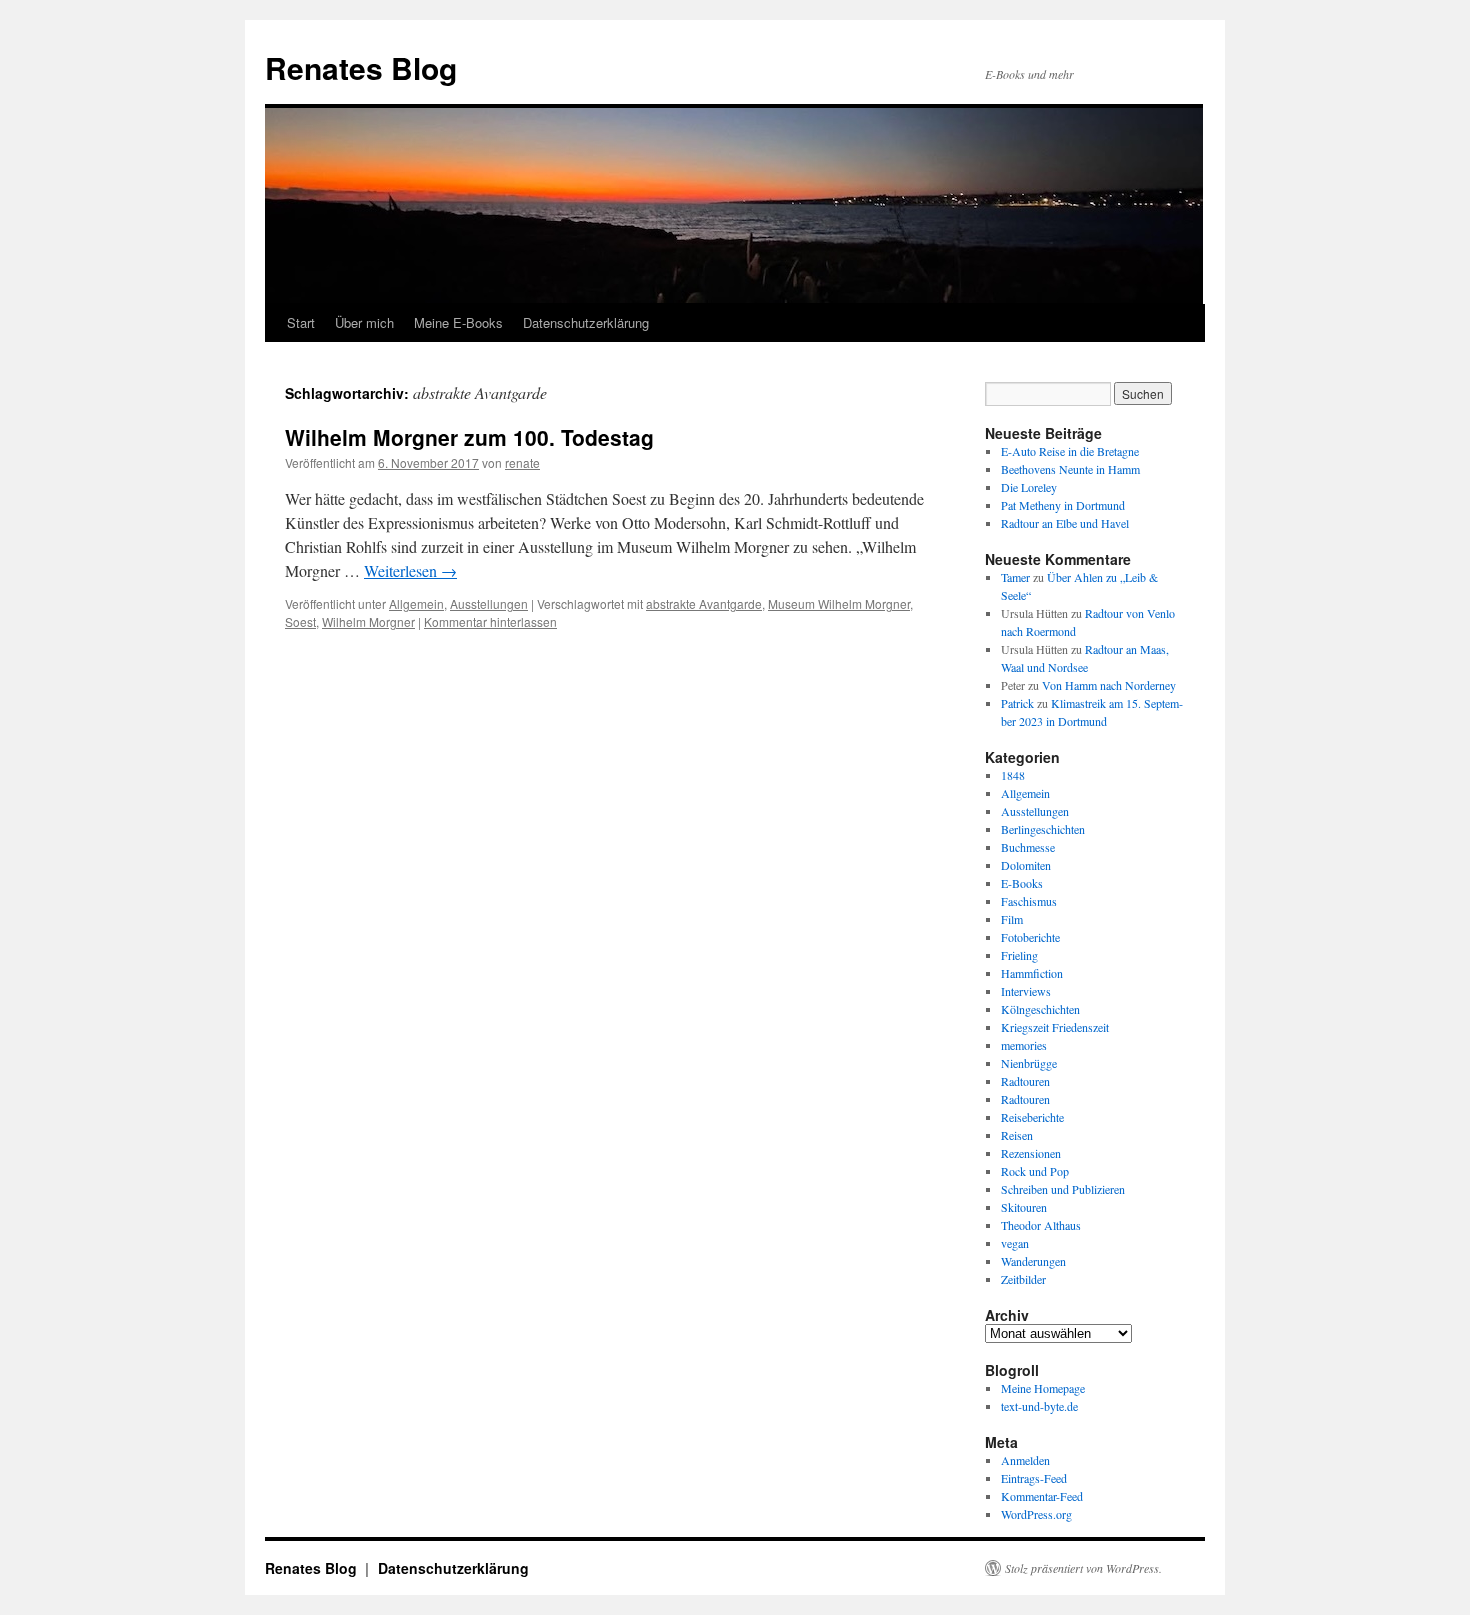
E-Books (1022, 883)
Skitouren (1024, 1207)
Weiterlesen (410, 570)
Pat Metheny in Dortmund (1063, 505)
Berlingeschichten (1043, 829)
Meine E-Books (458, 322)
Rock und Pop (1035, 1171)
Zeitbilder (1023, 1279)
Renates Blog (361, 67)
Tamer (1015, 577)
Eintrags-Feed (1034, 1478)
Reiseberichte (1032, 1117)
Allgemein (416, 603)
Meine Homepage (1043, 1388)
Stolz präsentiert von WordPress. (1083, 1568)
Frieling (1019, 955)
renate (522, 462)
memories (1024, 1045)
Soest (300, 621)
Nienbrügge (1029, 1063)
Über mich (364, 322)
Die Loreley (1029, 487)
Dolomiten (1026, 865)
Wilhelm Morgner (368, 621)
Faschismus (1029, 901)
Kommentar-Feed (1042, 1496)
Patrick (1017, 703)
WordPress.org (1036, 1514)
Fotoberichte (1030, 937)
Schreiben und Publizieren (1063, 1189)
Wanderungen (1033, 1261)
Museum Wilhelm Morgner (839, 603)
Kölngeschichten (1040, 1009)
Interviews (1026, 991)
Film (1012, 919)
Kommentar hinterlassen (490, 621)
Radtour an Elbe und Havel (1065, 523)
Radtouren (1025, 1081)
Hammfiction (1032, 973)
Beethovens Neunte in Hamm (1070, 469)
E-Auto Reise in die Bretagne (1070, 451)
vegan (1015, 1243)
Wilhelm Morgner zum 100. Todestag (469, 437)
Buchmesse (1028, 847)
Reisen (1017, 1135)
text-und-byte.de (1039, 1406)
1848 (1013, 775)
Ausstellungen (489, 603)
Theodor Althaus (1041, 1225)
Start (301, 322)
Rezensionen (1031, 1153)
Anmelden (1025, 1460)
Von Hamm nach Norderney (1109, 685)
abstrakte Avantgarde (704, 603)
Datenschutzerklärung (586, 322)
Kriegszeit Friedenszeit (1055, 1027)
